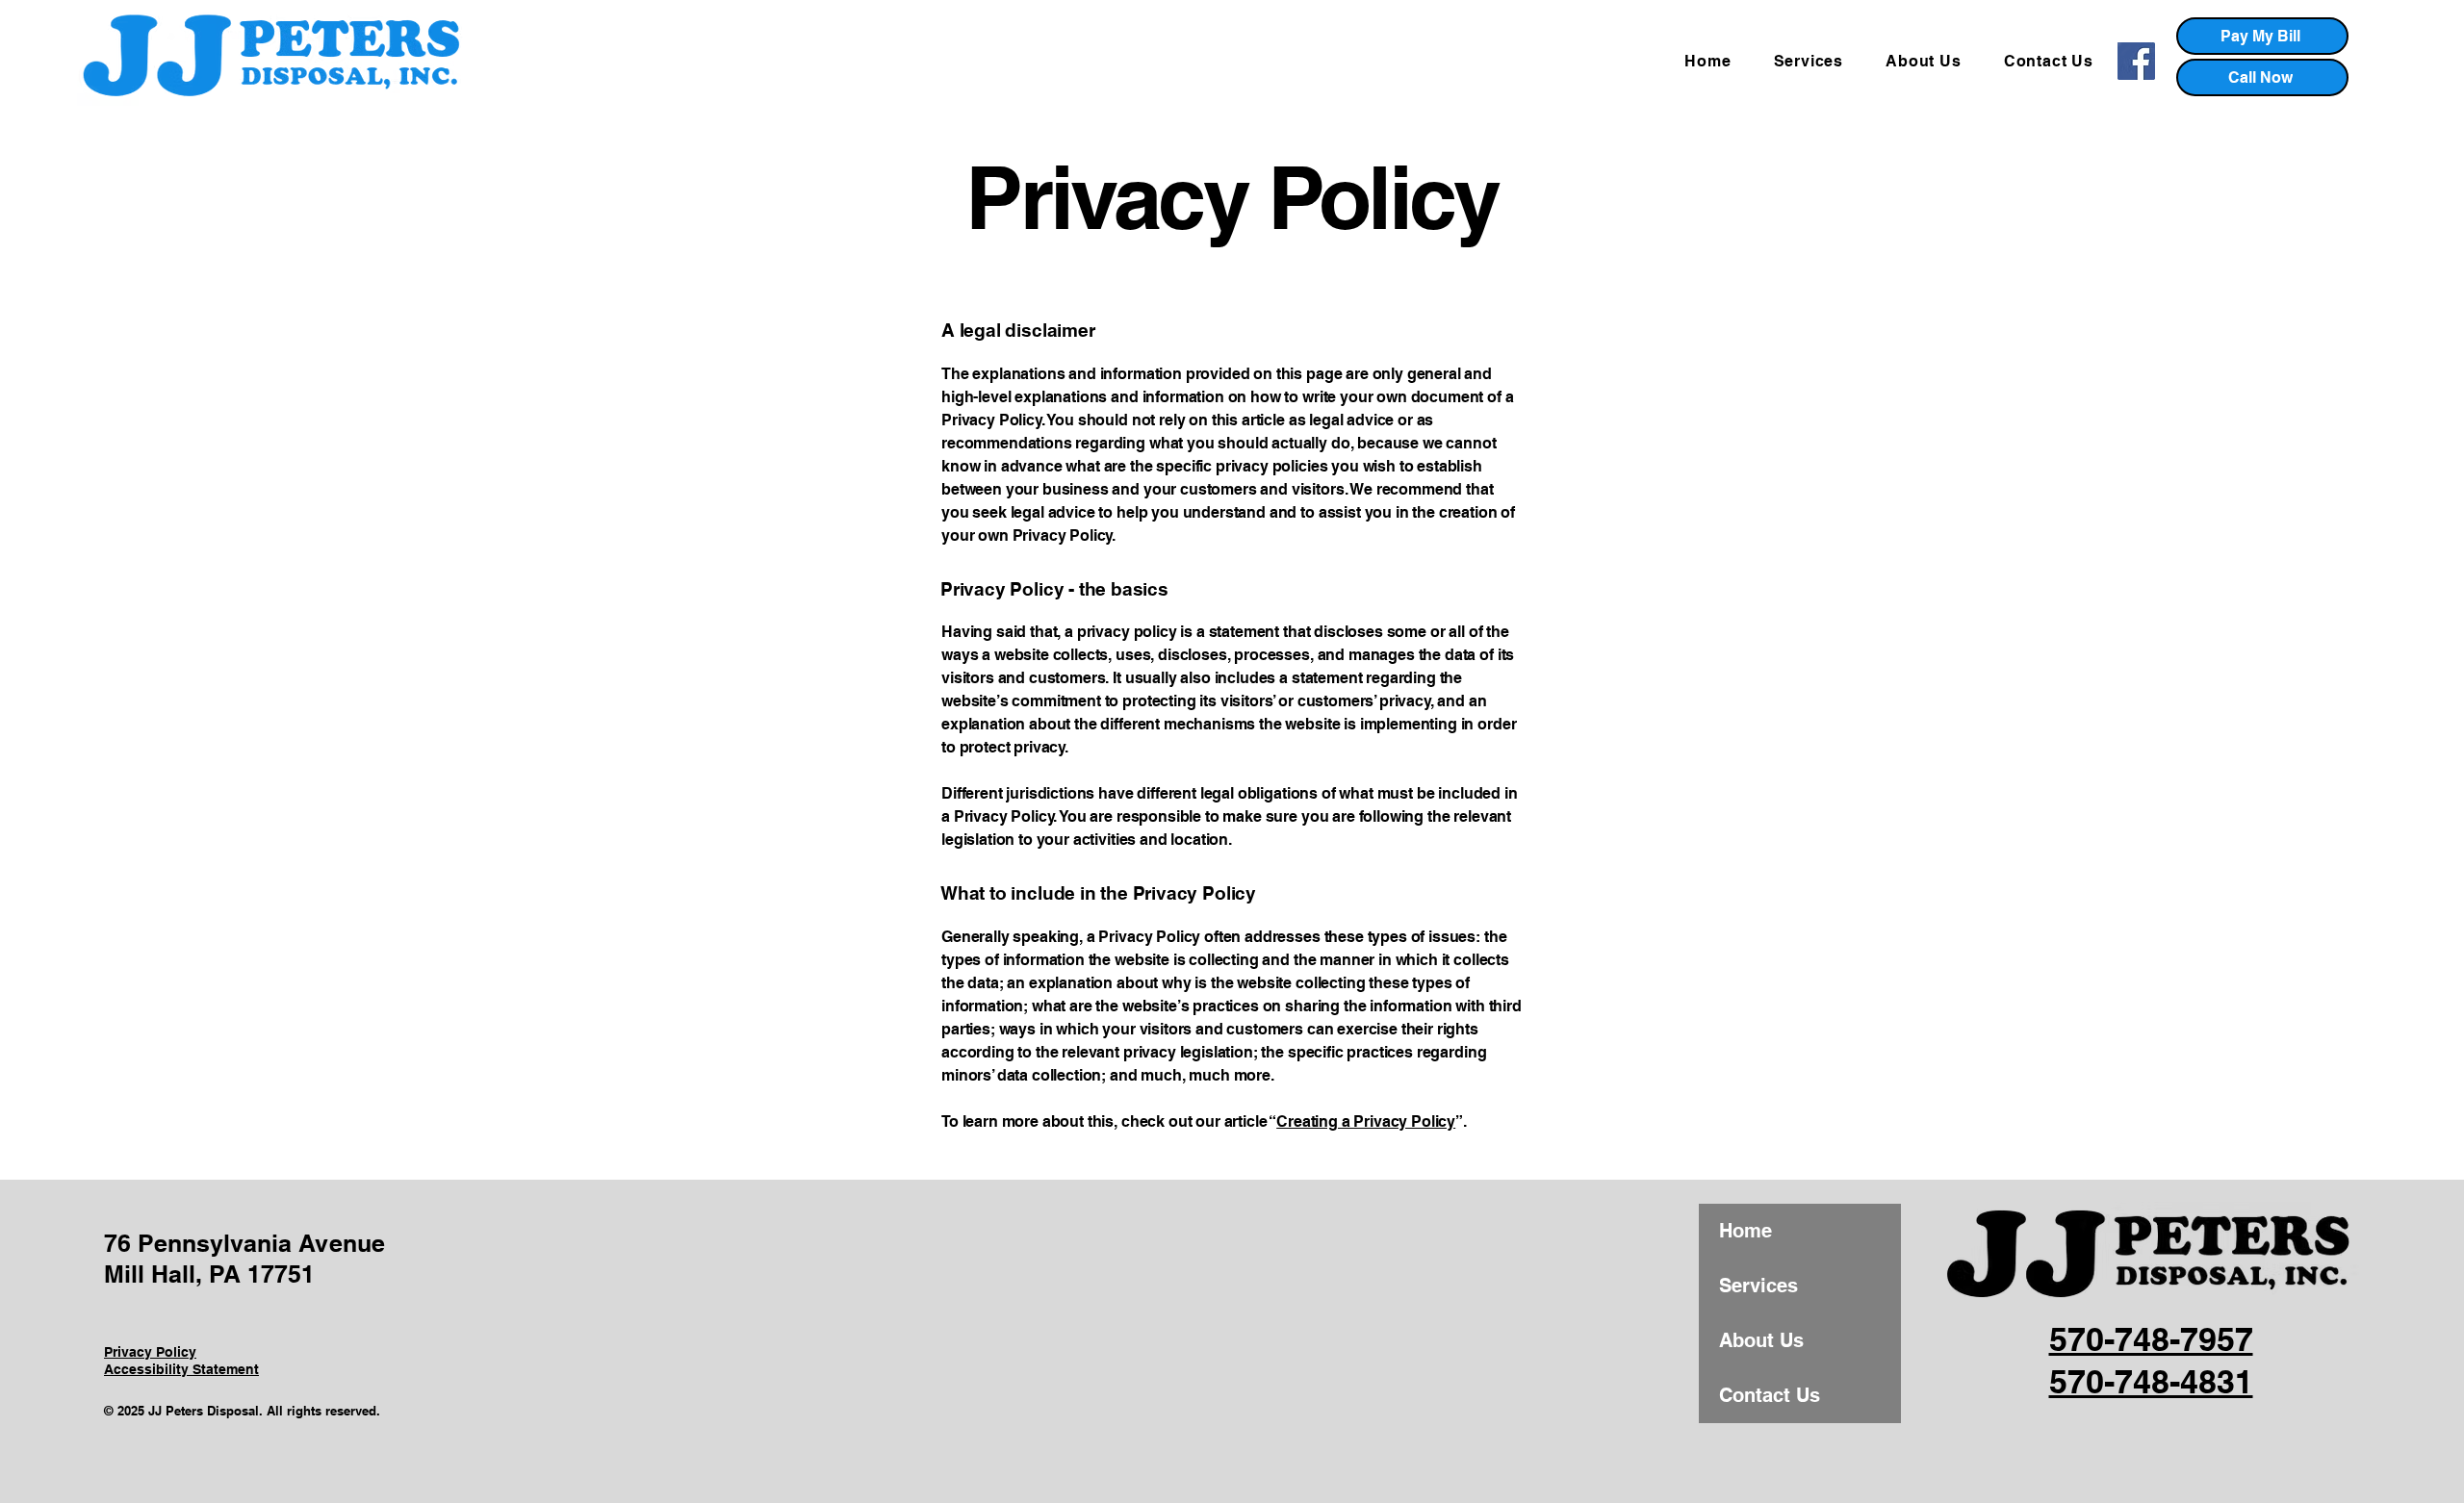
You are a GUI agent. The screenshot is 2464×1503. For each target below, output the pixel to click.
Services (1758, 1286)
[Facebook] (2136, 61)
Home (1745, 1231)
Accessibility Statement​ (181, 1369)
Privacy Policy (150, 1352)
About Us (1761, 1340)
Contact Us (1770, 1395)
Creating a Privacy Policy (1366, 1121)
